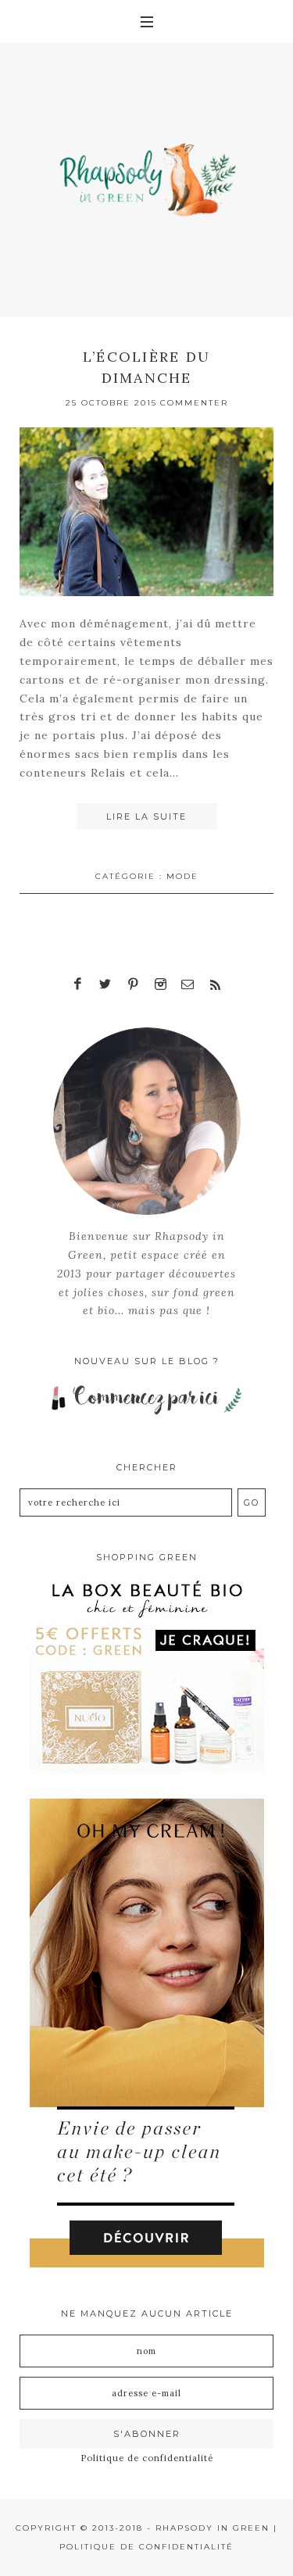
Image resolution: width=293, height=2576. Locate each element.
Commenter (194, 403)
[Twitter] (105, 984)
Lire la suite (146, 816)
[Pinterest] (133, 984)
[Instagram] (160, 984)
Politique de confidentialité (147, 2458)
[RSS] (215, 984)
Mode (182, 876)
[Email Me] (188, 984)
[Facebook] (78, 984)
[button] (146, 21)
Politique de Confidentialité (146, 2547)
